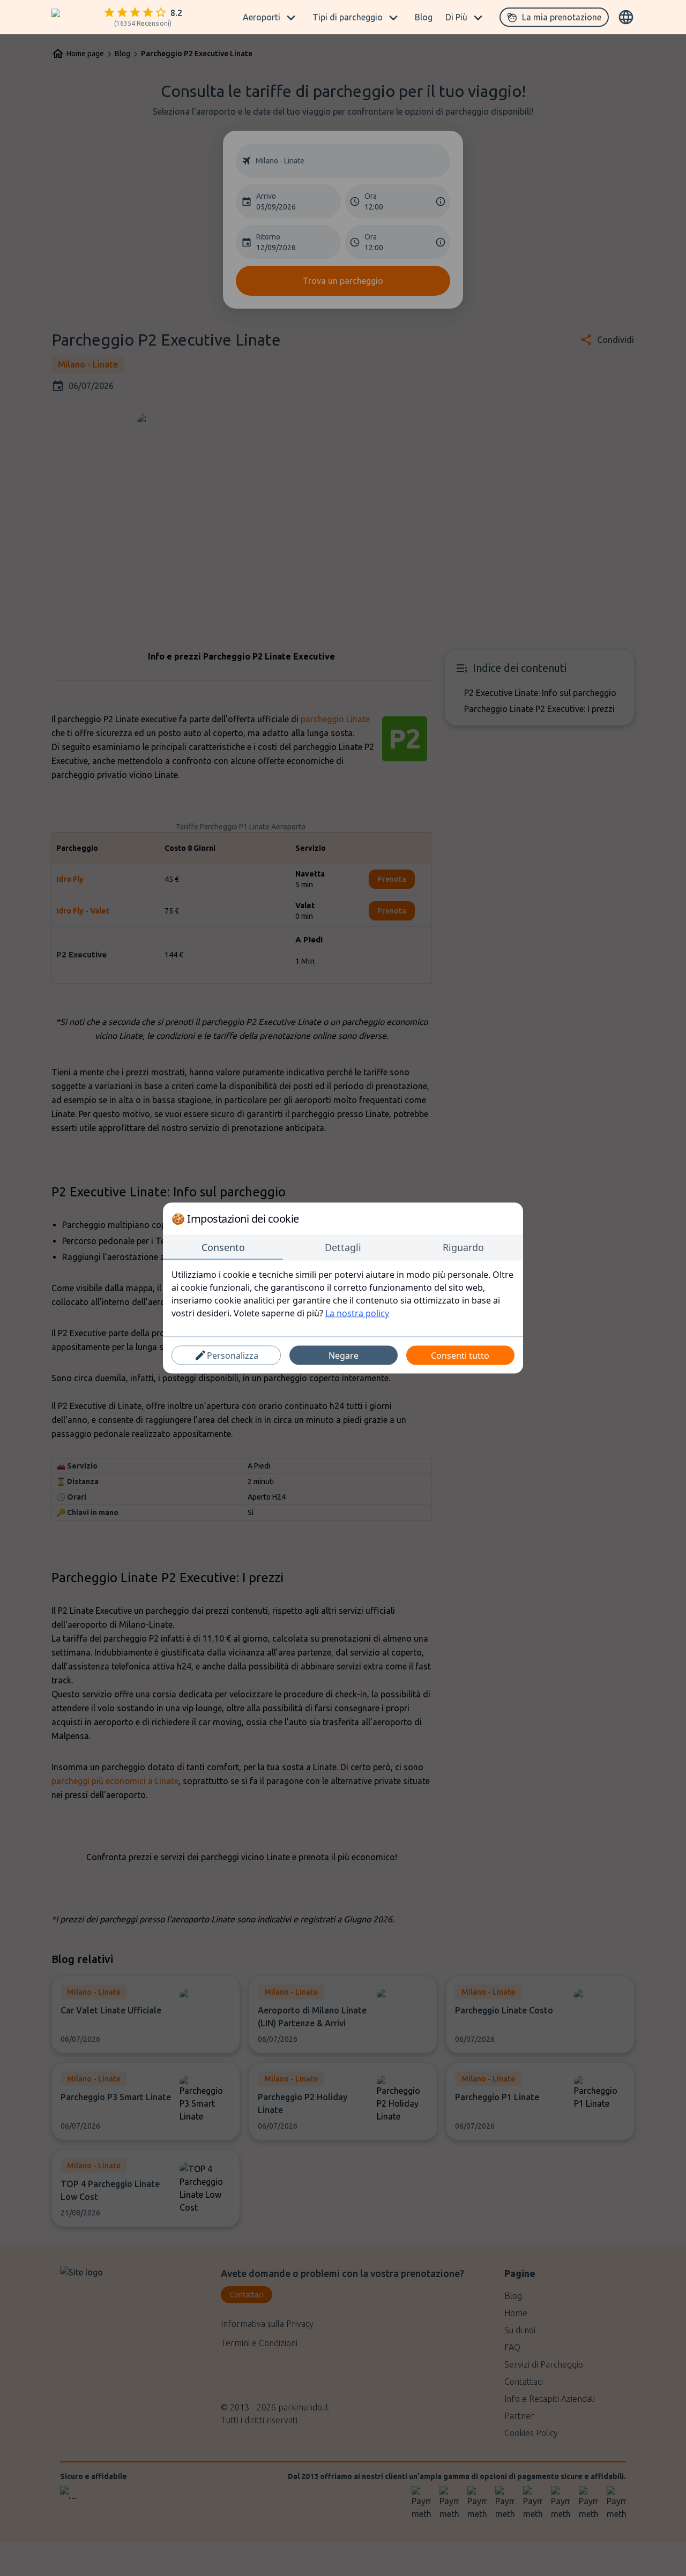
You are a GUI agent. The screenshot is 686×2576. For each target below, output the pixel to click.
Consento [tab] (223, 1247)
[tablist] (343, 1248)
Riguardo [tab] (463, 1247)
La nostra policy (357, 1313)
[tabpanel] (343, 1294)
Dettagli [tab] (343, 1247)
